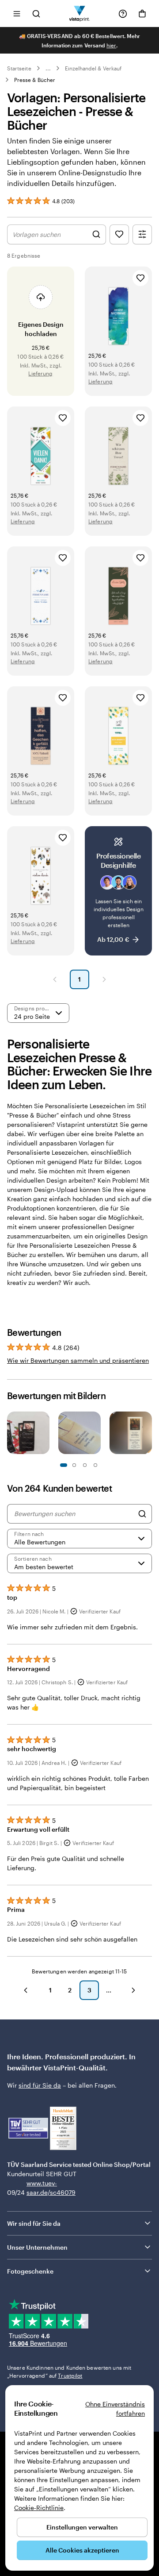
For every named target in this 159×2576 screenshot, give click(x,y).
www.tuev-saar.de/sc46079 (40, 2188)
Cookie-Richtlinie (39, 2508)
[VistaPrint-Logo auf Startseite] (80, 14)
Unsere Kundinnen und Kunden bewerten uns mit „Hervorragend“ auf (69, 2371)
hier (111, 45)
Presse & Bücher (35, 80)
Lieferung (40, 373)
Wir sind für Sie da (34, 2223)
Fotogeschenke (30, 2271)
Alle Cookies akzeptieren (82, 2550)
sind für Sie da (40, 2085)
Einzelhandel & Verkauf (93, 68)
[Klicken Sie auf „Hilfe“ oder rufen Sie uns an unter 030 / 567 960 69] (123, 14)
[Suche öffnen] (36, 14)
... (48, 68)
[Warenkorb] (142, 14)
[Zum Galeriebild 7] (95, 1465)
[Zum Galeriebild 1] (64, 1465)
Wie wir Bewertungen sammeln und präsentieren (78, 1360)
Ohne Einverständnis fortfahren (115, 2409)
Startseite (19, 68)
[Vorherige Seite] (55, 979)
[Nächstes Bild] (148, 1434)
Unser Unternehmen (37, 2247)
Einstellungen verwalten (82, 2527)
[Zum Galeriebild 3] (74, 1465)
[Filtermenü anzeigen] (142, 234)
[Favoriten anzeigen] (119, 234)
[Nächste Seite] (104, 979)
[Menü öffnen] (17, 14)
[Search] (142, 1514)
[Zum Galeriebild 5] (85, 1465)
